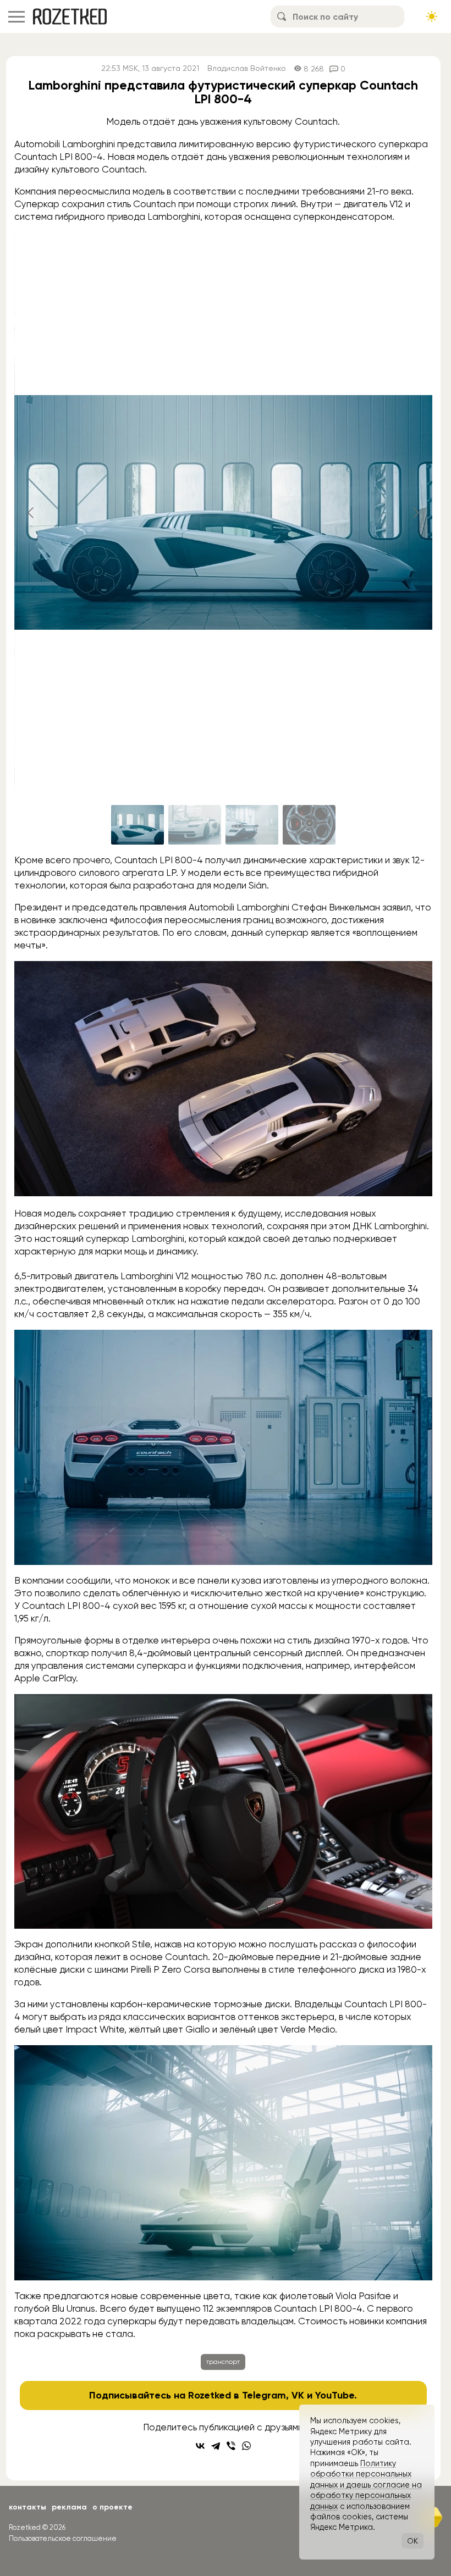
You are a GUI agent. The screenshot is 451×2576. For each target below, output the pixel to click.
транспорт (223, 2362)
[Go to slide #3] (252, 825)
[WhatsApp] (246, 2446)
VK (298, 2395)
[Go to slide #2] (195, 825)
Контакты (28, 2507)
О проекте (112, 2507)
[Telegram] (216, 2446)
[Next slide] (415, 513)
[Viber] (231, 2446)
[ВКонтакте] (200, 2446)
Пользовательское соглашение (63, 2538)
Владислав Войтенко (247, 68)
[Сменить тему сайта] (432, 16)
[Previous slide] (31, 513)
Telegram (264, 2395)
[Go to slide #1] (137, 825)
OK (413, 2541)
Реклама (69, 2507)
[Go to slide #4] (309, 825)
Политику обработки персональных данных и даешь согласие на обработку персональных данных (366, 2485)
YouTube (335, 2395)
